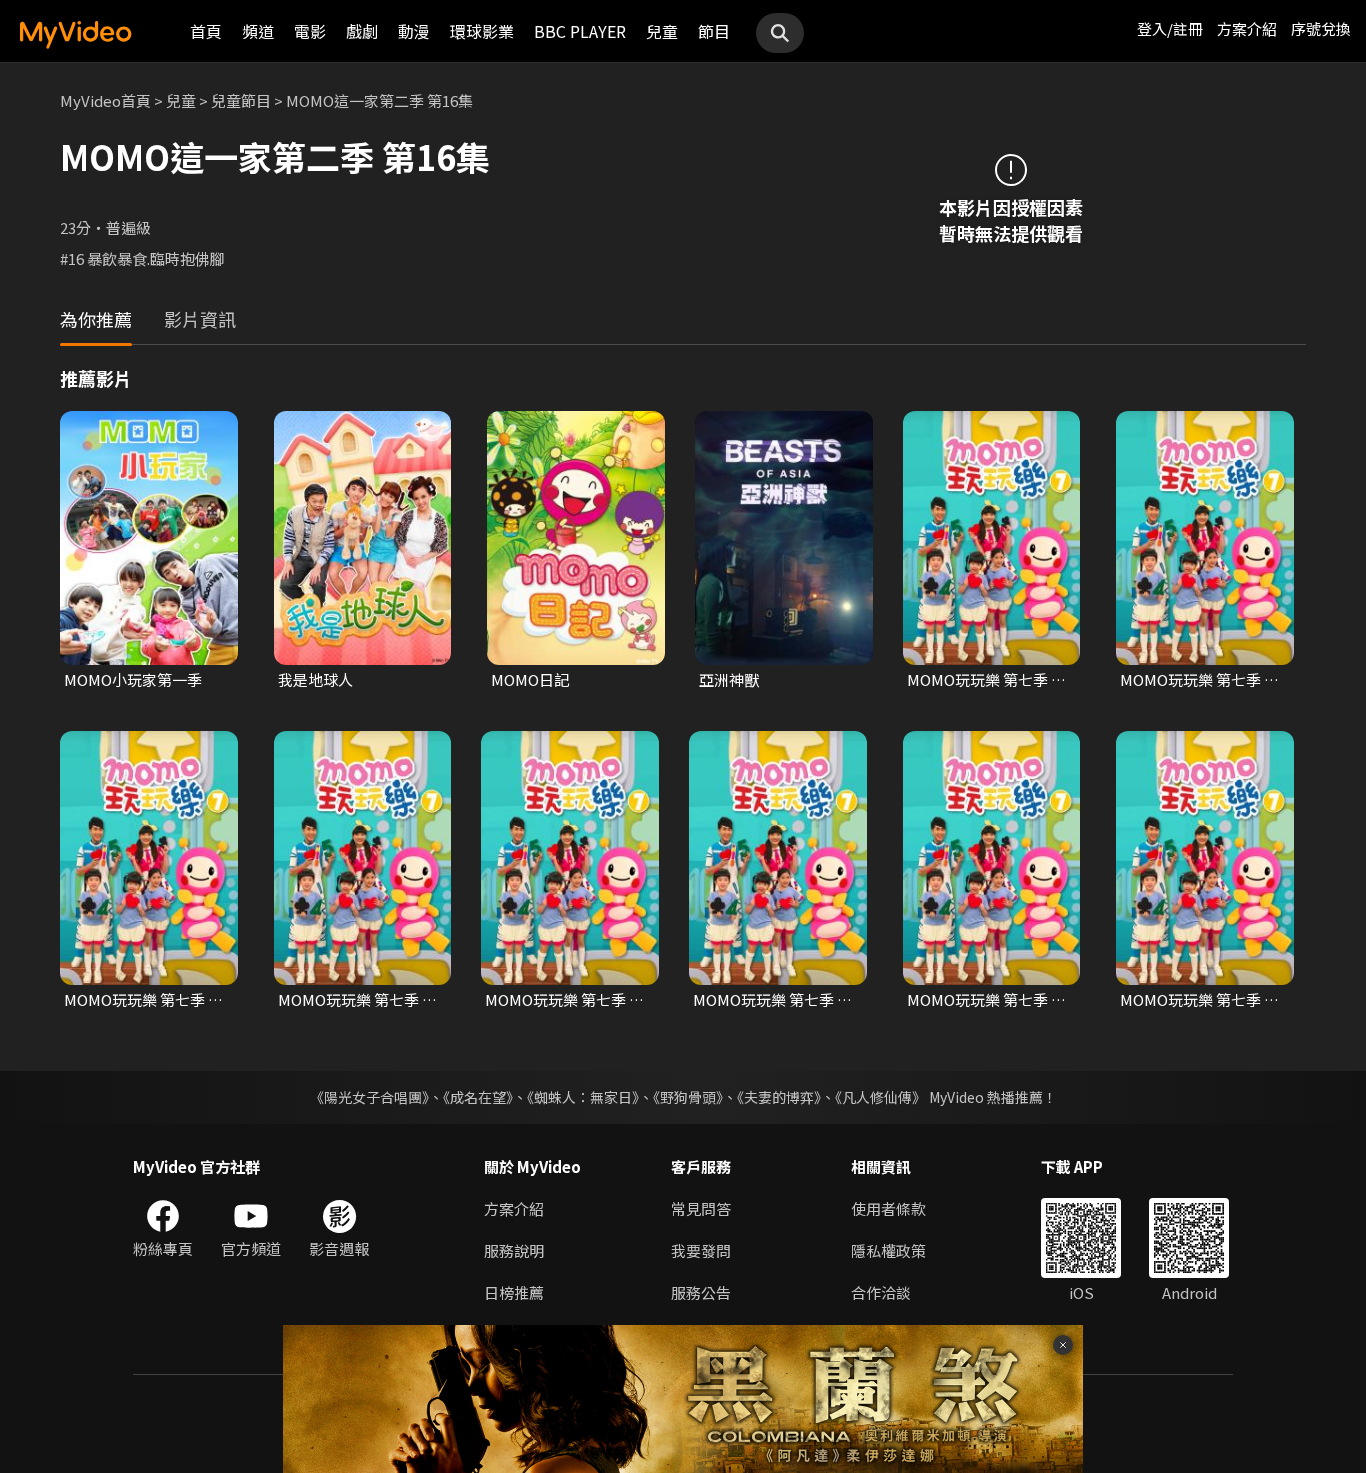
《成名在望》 (478, 1097)
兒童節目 (241, 100)
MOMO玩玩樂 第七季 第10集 (1199, 1000)
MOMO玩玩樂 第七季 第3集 (1199, 680)
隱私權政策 (888, 1250)
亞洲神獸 (729, 679)
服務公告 (701, 1292)
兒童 (662, 31)
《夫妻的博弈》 (779, 1097)
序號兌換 (1321, 28)
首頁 (206, 31)
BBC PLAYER (580, 31)
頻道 (258, 31)
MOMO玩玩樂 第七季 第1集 (986, 680)
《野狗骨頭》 (688, 1097)
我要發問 (701, 1250)
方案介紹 (1247, 28)
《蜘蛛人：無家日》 (583, 1097)
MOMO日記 (530, 679)
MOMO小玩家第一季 (133, 679)
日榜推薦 (514, 1292)
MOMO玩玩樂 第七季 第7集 (564, 1000)
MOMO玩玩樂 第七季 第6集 (357, 1000)
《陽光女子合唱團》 (369, 1097)
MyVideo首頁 (105, 100)
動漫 (414, 31)
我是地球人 (315, 679)
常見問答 (701, 1208)
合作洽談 (881, 1292)
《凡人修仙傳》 (880, 1097)
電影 (310, 31)
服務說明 (514, 1250)
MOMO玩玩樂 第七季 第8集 (772, 1000)
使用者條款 (888, 1208)
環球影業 (482, 31)
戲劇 (362, 31)
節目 (714, 31)
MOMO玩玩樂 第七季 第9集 (986, 1000)
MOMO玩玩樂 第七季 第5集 (143, 1000)
